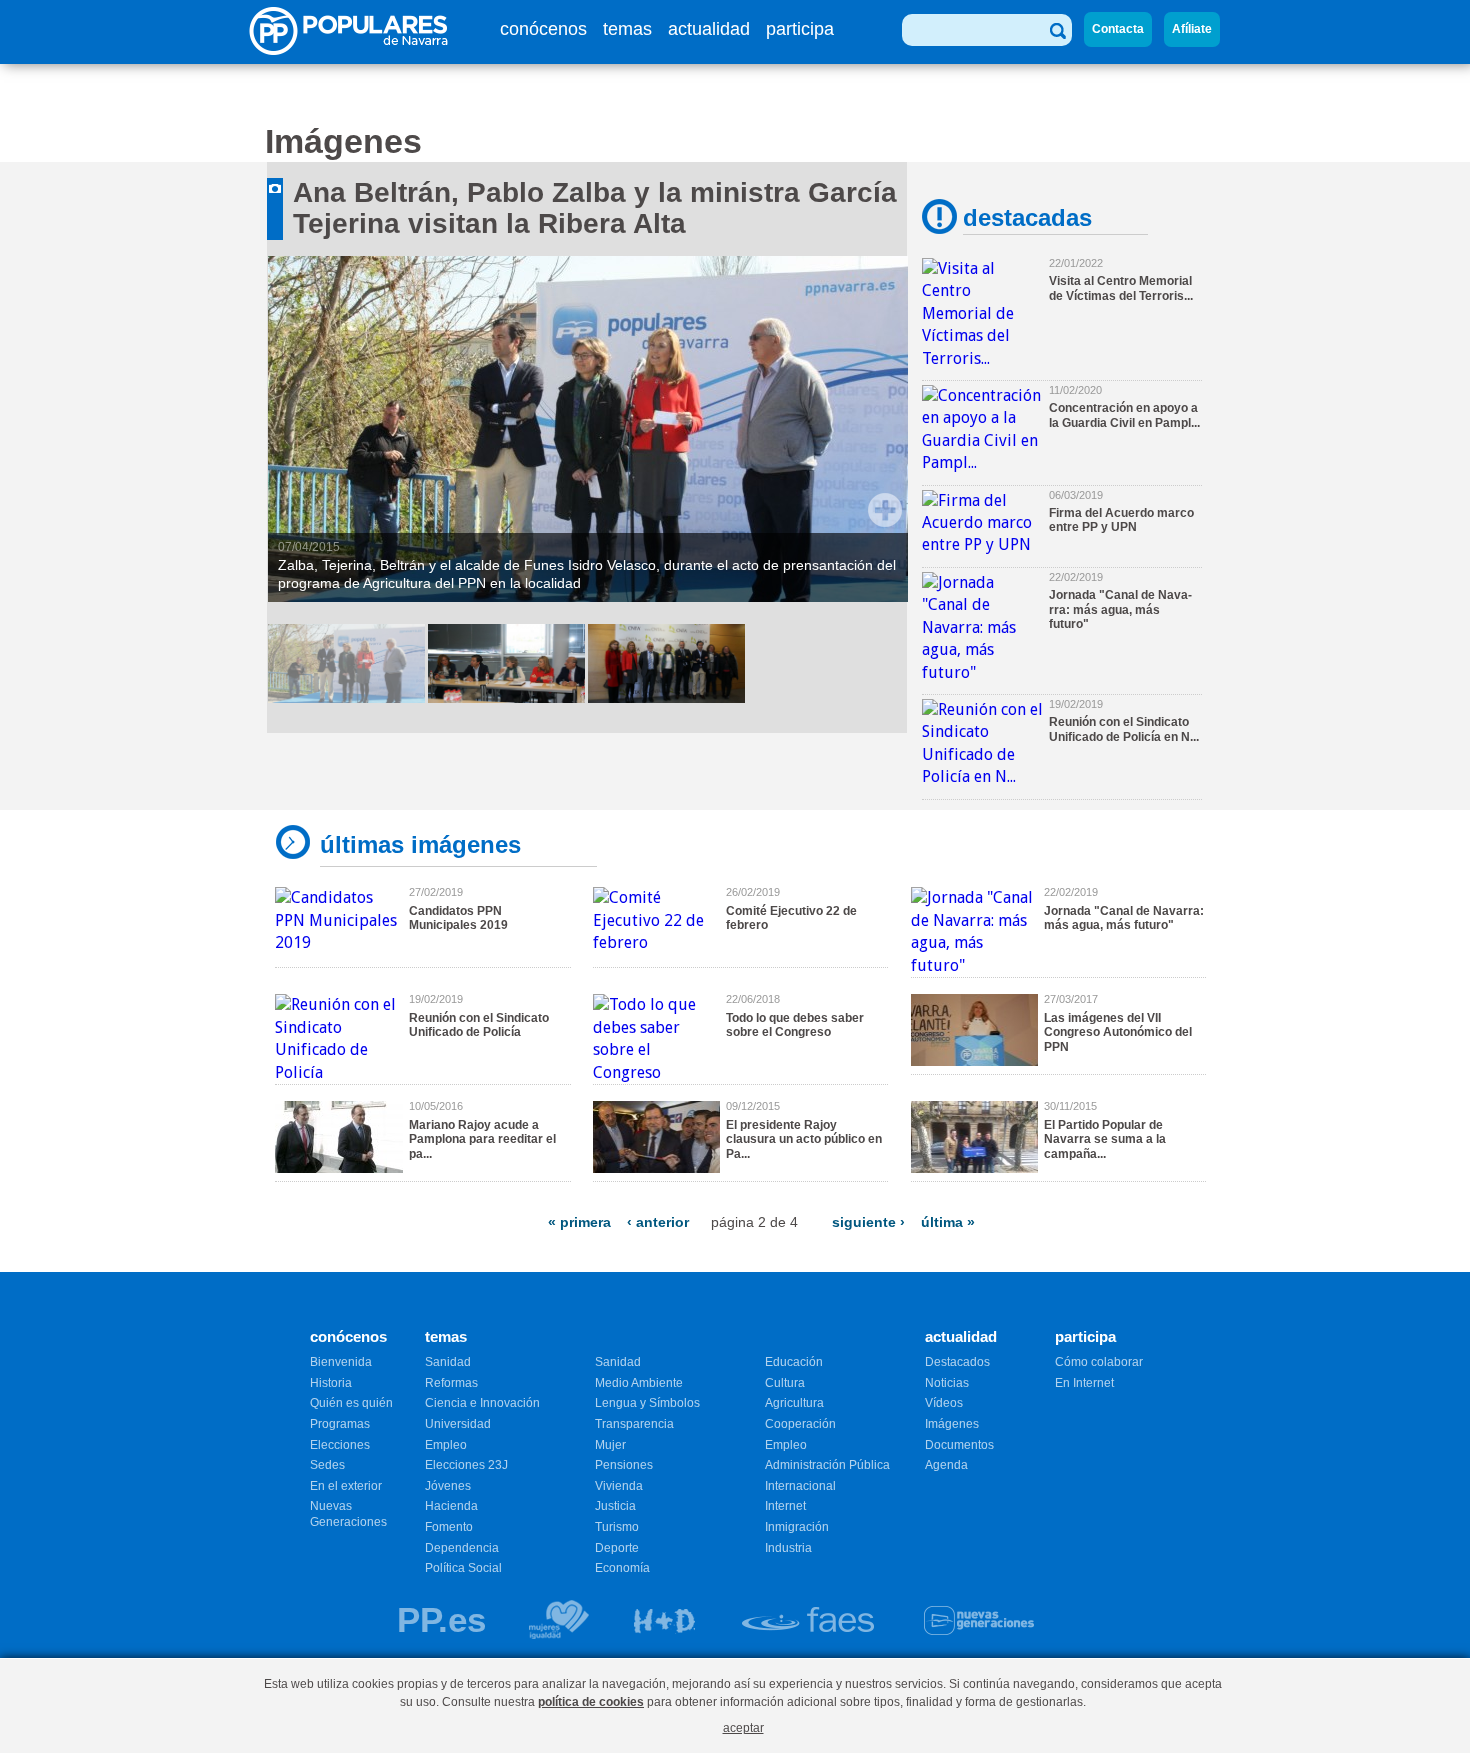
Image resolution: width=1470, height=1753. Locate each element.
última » (948, 1222)
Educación (794, 1362)
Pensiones (624, 1465)
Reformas (451, 1383)
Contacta (1118, 29)
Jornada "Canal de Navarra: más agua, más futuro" (1120, 609)
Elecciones (340, 1445)
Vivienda (619, 1486)
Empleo (446, 1445)
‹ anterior (658, 1222)
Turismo (617, 1527)
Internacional (800, 1486)
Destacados (957, 1362)
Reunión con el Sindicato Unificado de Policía (479, 1025)
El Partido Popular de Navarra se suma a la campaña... (1105, 1139)
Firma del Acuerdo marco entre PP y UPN (1121, 520)
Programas (340, 1424)
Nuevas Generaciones (348, 1514)
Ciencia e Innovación (482, 1403)
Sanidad (448, 1362)
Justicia (615, 1506)
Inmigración (797, 1527)
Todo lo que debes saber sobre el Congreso (795, 1025)
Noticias (947, 1383)
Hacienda (451, 1506)
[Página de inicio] (355, 49)
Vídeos (944, 1403)
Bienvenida (341, 1362)
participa (800, 29)
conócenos (543, 29)
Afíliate (1192, 29)
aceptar (743, 1727)
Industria (788, 1548)
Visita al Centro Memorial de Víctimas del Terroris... (1121, 288)
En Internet (1084, 1383)
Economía (622, 1568)
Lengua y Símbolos (647, 1403)
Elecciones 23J (466, 1465)
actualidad (709, 29)
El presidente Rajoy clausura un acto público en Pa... (804, 1139)
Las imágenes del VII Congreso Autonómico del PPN (1118, 1032)
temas (627, 29)
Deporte (617, 1548)
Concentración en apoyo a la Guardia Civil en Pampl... (1124, 415)
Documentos (959, 1445)
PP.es (441, 1619)
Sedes (327, 1465)
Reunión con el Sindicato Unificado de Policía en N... (1124, 729)
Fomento (449, 1527)
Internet (785, 1506)
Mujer (610, 1445)
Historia (331, 1383)
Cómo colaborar (1099, 1362)
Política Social (463, 1568)
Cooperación (800, 1424)
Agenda (946, 1465)
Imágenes (952, 1424)
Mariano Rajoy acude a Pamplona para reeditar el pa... (482, 1139)
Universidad (458, 1424)
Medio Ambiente (639, 1383)
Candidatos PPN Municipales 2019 (458, 918)
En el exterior (346, 1486)
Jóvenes (448, 1486)
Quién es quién (351, 1403)
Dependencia (462, 1548)
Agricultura (794, 1403)
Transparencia (634, 1424)
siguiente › (868, 1222)
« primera (579, 1222)
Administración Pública (827, 1465)
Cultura (785, 1383)
